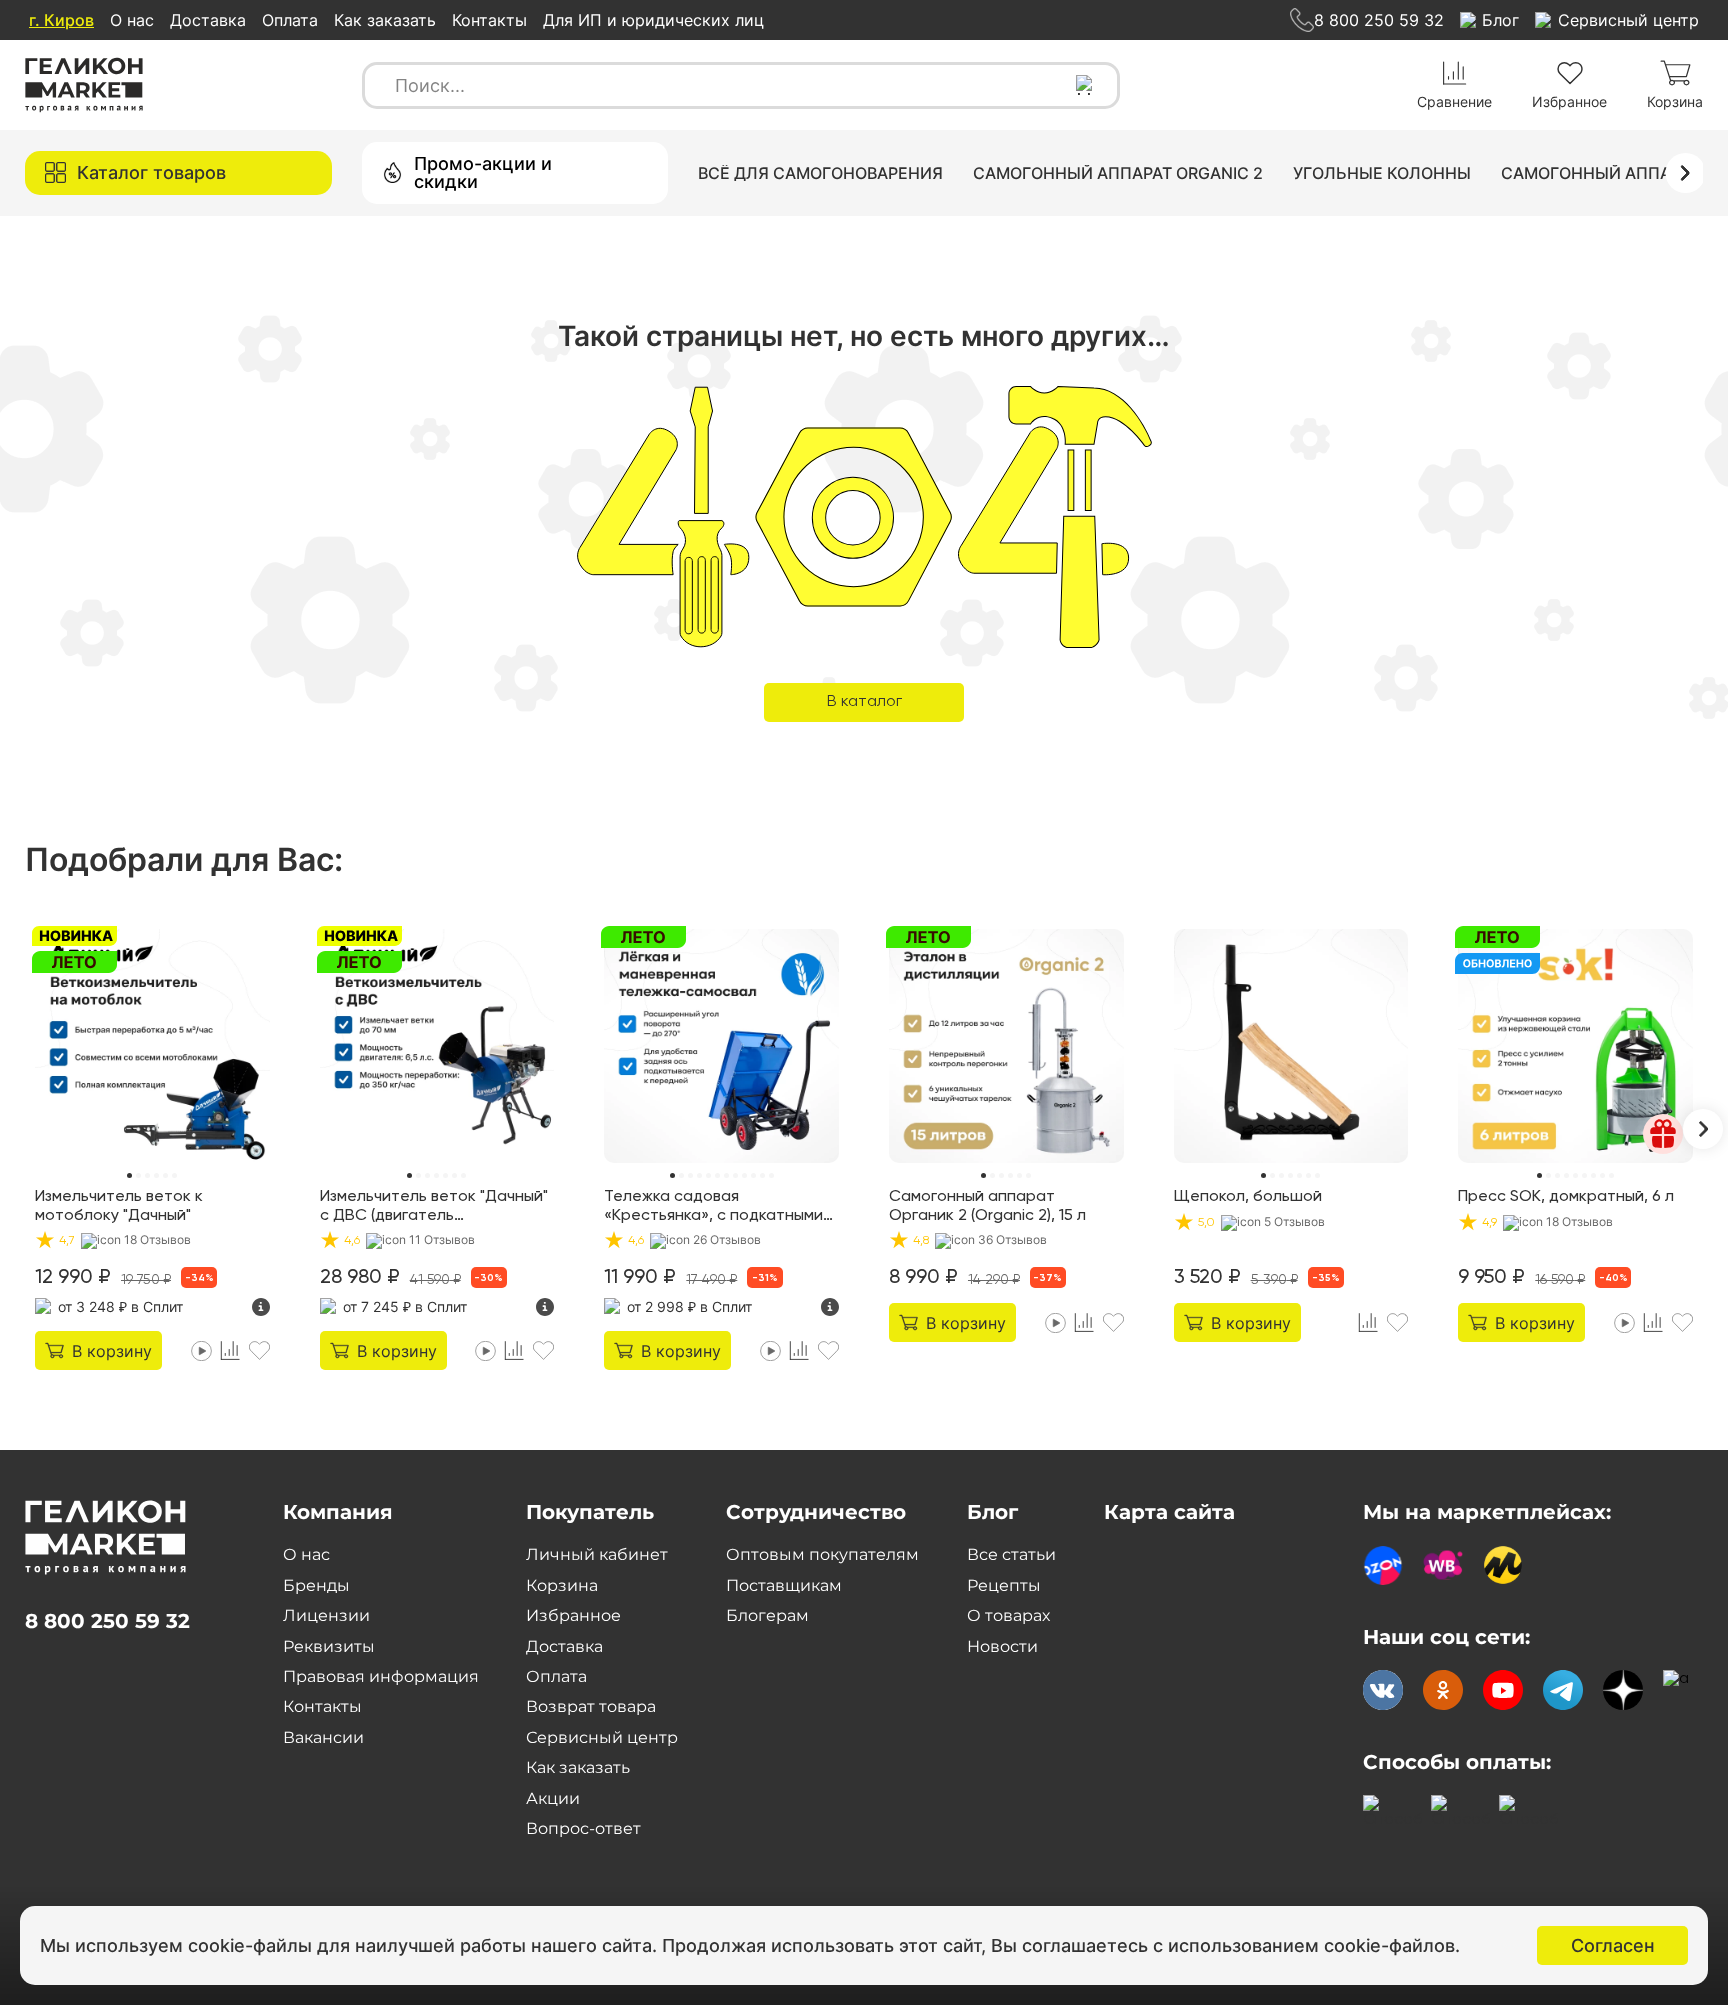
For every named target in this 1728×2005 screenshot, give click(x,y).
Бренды (316, 1585)
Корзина (562, 1585)
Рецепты (1004, 1585)
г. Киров (61, 20)
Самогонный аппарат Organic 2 (1118, 173)
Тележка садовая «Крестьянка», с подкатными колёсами (713, 1207)
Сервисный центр (602, 1737)
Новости (1002, 1646)
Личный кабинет (597, 1554)
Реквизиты (329, 1646)
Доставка (208, 20)
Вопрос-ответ (583, 1828)
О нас (132, 20)
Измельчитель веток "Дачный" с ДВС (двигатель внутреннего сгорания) (434, 1207)
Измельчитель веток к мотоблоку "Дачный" (119, 1206)
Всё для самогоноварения (820, 173)
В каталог (864, 702)
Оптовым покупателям (822, 1554)
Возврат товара (591, 1706)
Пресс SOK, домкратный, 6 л (1566, 1197)
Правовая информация (381, 1676)
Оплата (290, 20)
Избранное (573, 1615)
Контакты (489, 20)
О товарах (1008, 1615)
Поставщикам (784, 1585)
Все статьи (1011, 1554)
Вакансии (323, 1737)
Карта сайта (1169, 1512)
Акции (553, 1798)
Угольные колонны (1382, 173)
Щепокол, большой (1248, 1197)
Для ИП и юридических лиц (653, 20)
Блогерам (767, 1615)
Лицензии (326, 1615)
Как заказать (385, 20)
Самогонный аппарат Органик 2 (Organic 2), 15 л (987, 1206)
